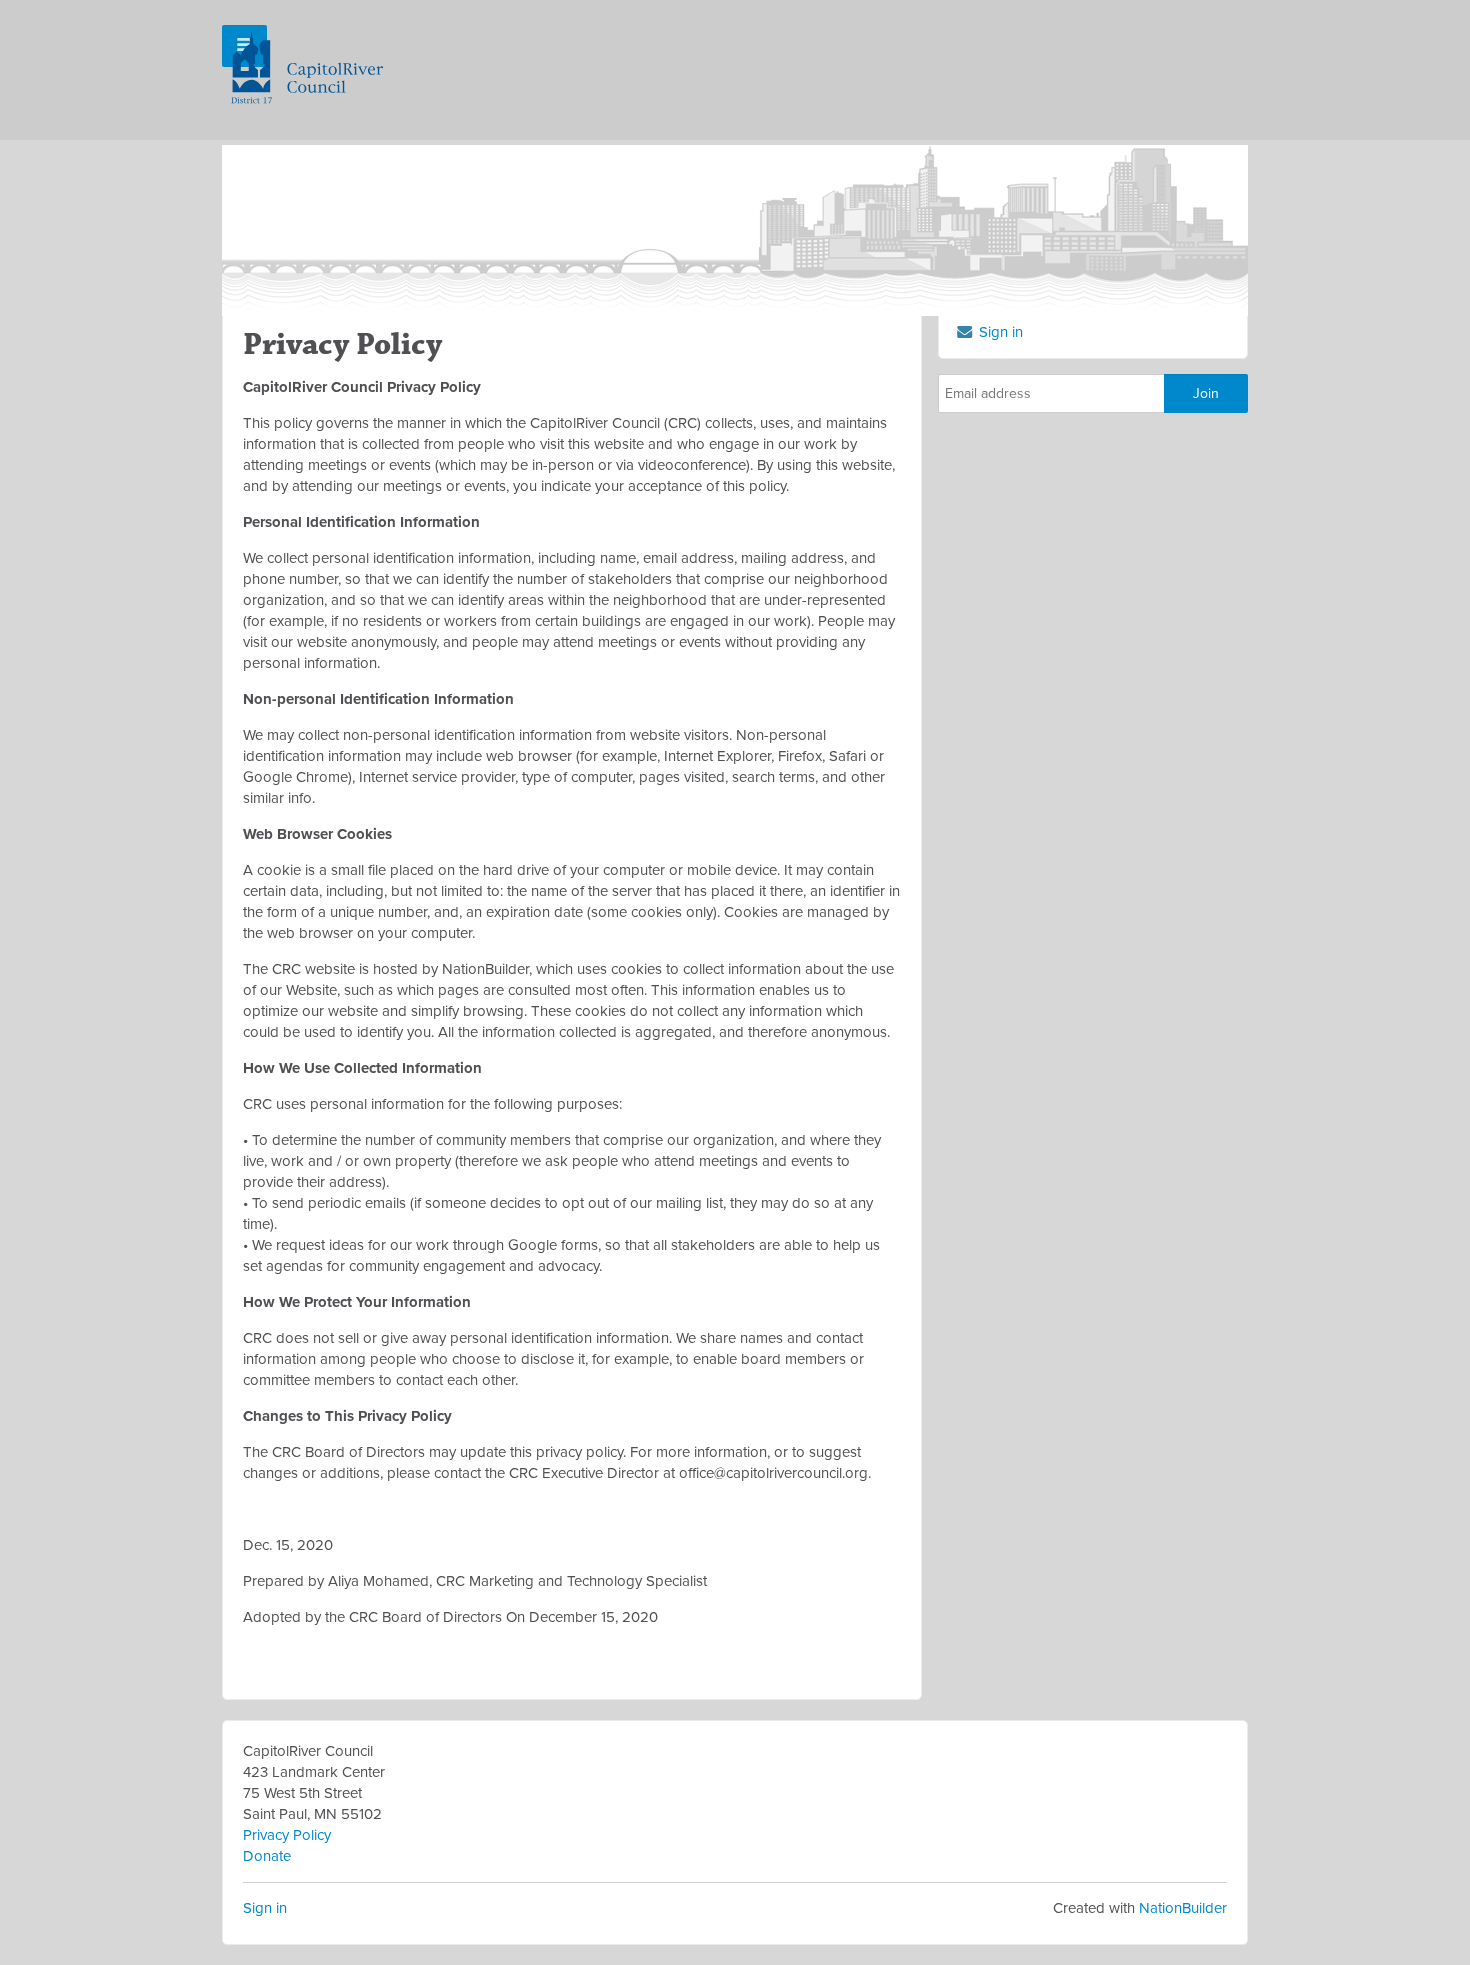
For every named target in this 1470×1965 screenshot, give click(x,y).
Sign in (265, 1908)
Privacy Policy (287, 1835)
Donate (267, 1856)
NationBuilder (1183, 1908)
